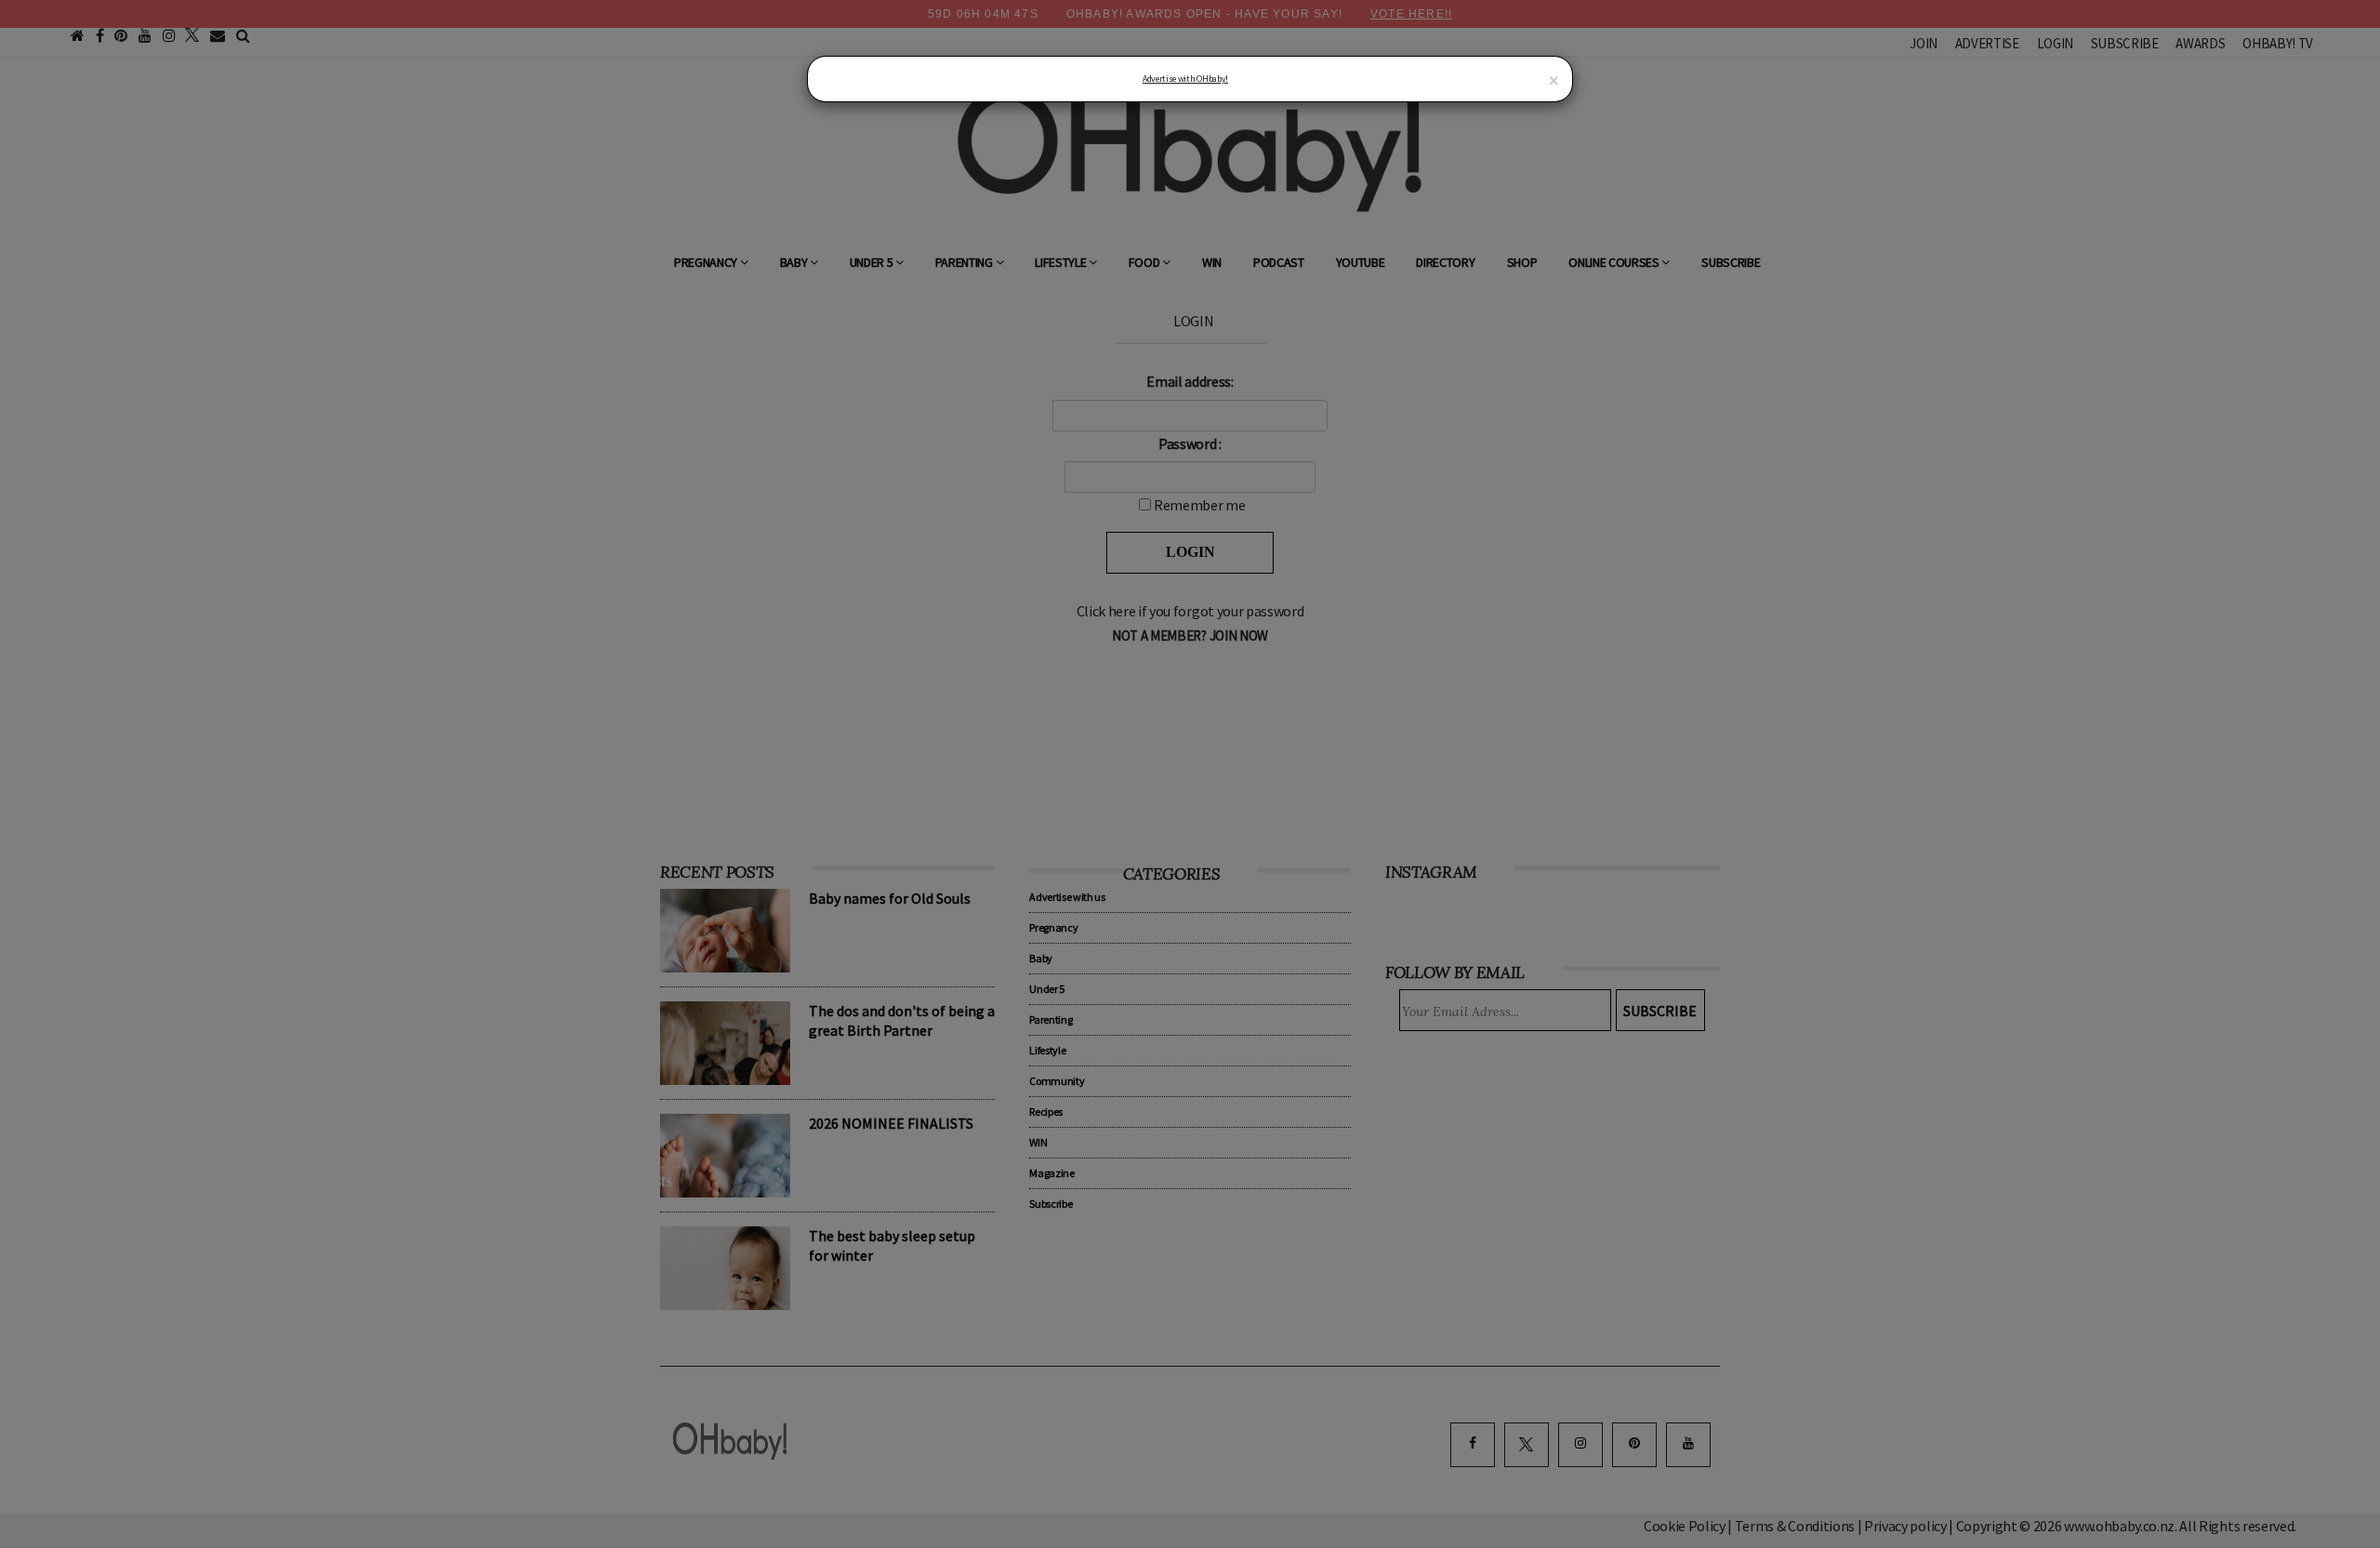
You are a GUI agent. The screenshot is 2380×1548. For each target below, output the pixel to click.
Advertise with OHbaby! (1185, 79)
